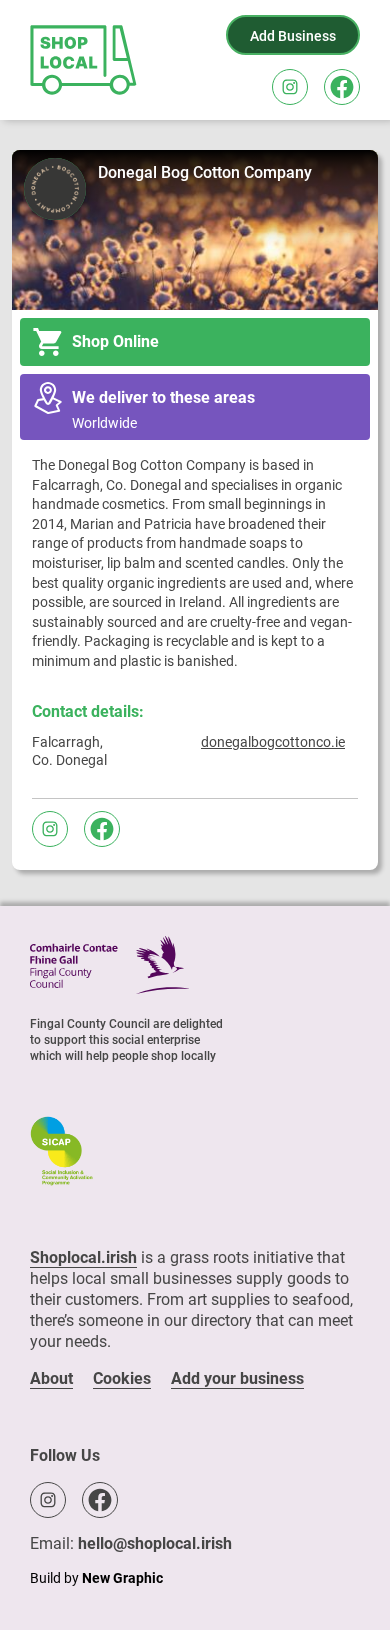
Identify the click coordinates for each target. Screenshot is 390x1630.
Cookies (122, 1378)
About (51, 1378)
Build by (96, 1578)
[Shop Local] (85, 60)
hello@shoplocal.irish (155, 1543)
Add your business (237, 1378)
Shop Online (115, 341)
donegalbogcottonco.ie (273, 742)
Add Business (293, 36)
